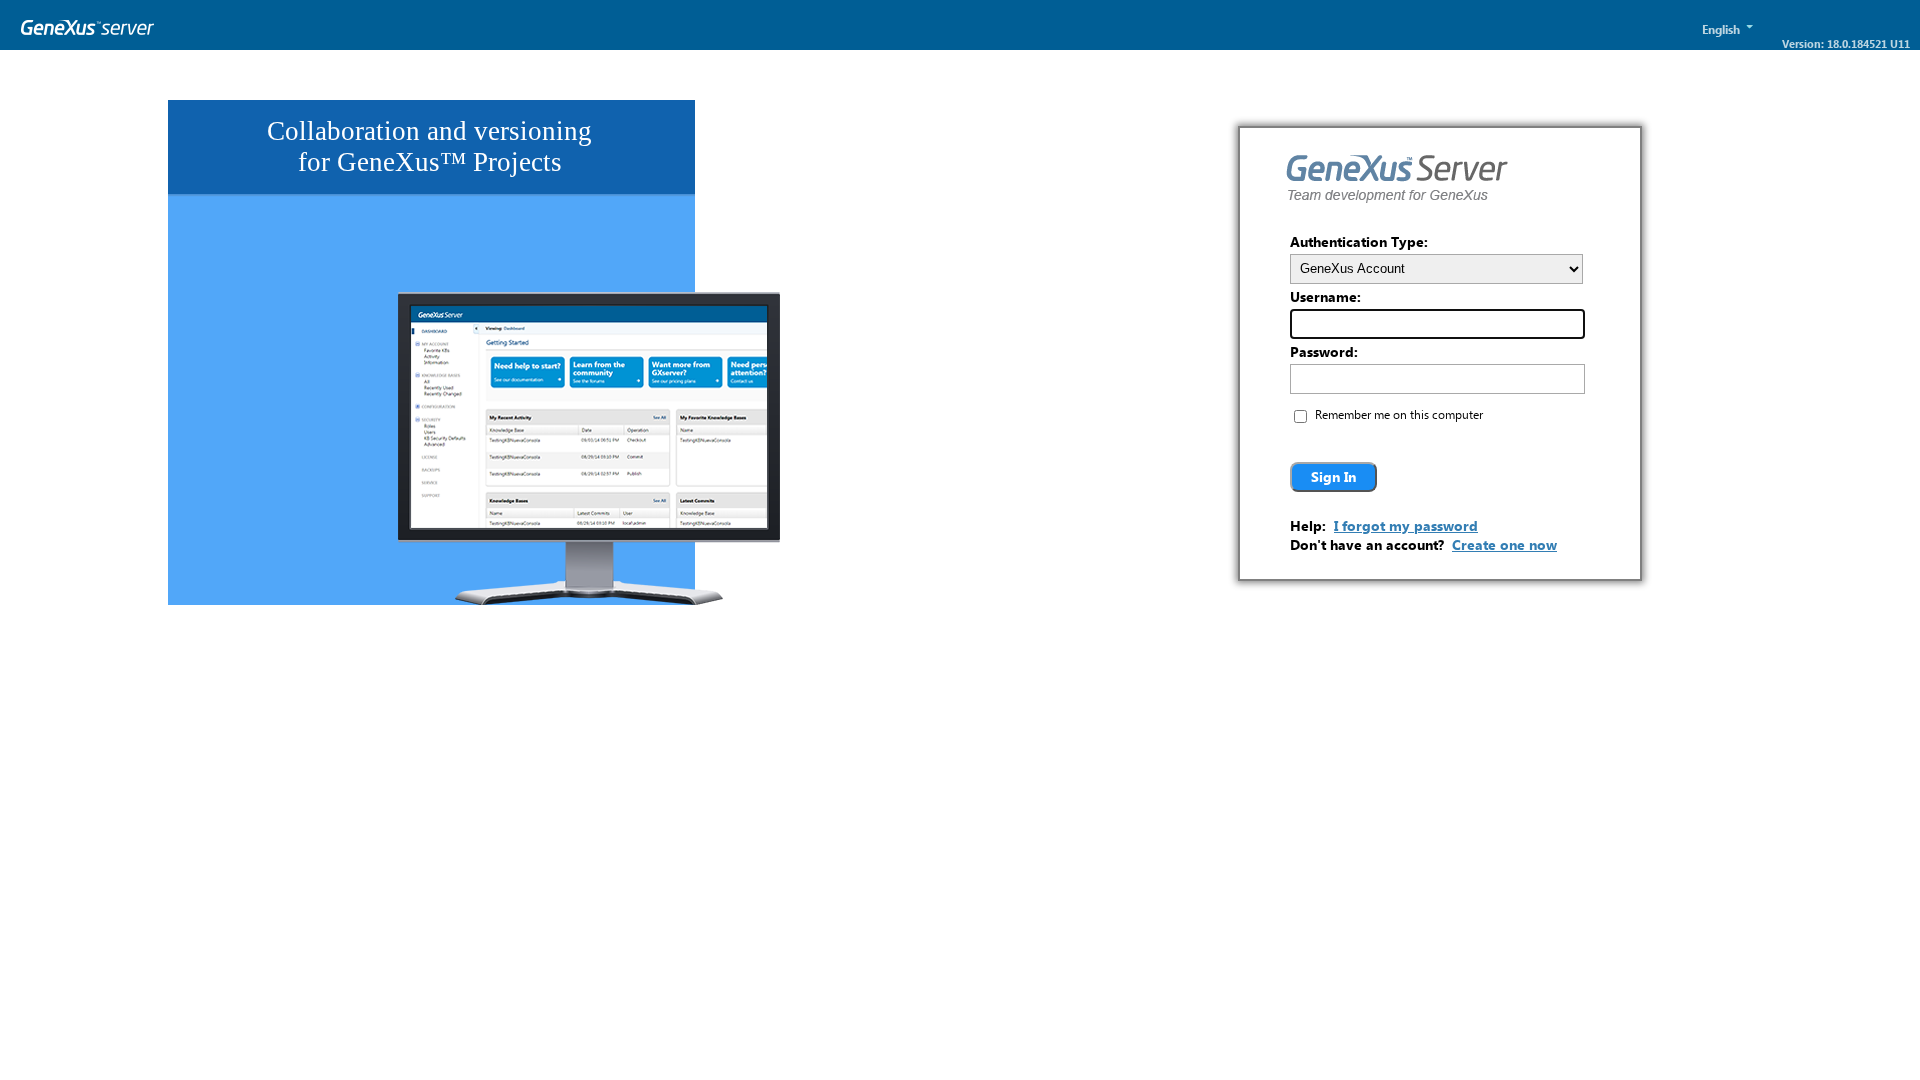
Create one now (1504, 544)
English (1721, 29)
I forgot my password (1406, 525)
